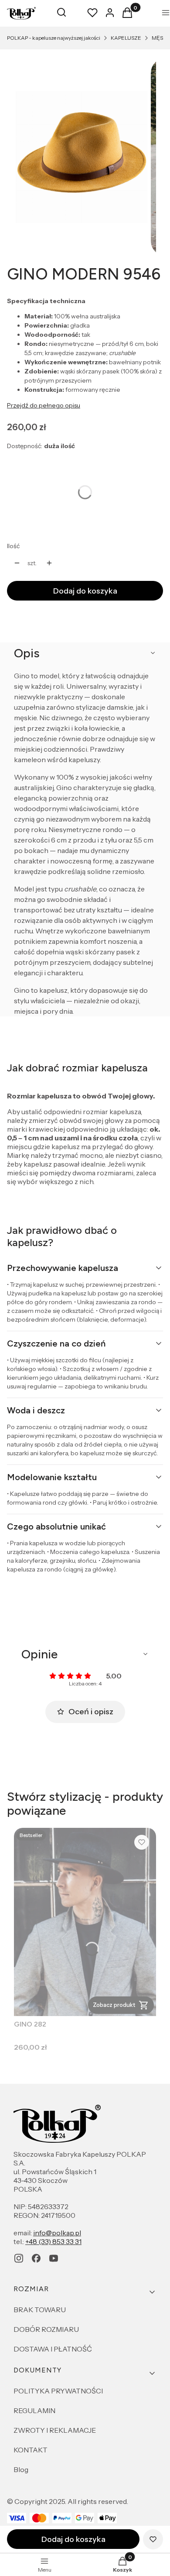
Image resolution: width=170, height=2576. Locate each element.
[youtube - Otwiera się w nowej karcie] (54, 2258)
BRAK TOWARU (40, 2310)
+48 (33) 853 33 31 (53, 2241)
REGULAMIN (34, 2410)
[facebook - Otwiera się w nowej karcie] (36, 2258)
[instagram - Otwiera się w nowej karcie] (19, 2258)
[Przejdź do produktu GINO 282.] (85, 1922)
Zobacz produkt (114, 2005)
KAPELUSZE (126, 38)
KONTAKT (31, 2450)
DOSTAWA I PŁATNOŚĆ (53, 2349)
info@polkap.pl (57, 2233)
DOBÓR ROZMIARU (46, 2329)
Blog (21, 2469)
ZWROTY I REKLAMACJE (55, 2430)
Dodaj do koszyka (85, 591)
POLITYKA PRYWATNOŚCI (58, 2391)
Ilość (13, 546)
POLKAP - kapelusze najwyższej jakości (54, 38)
